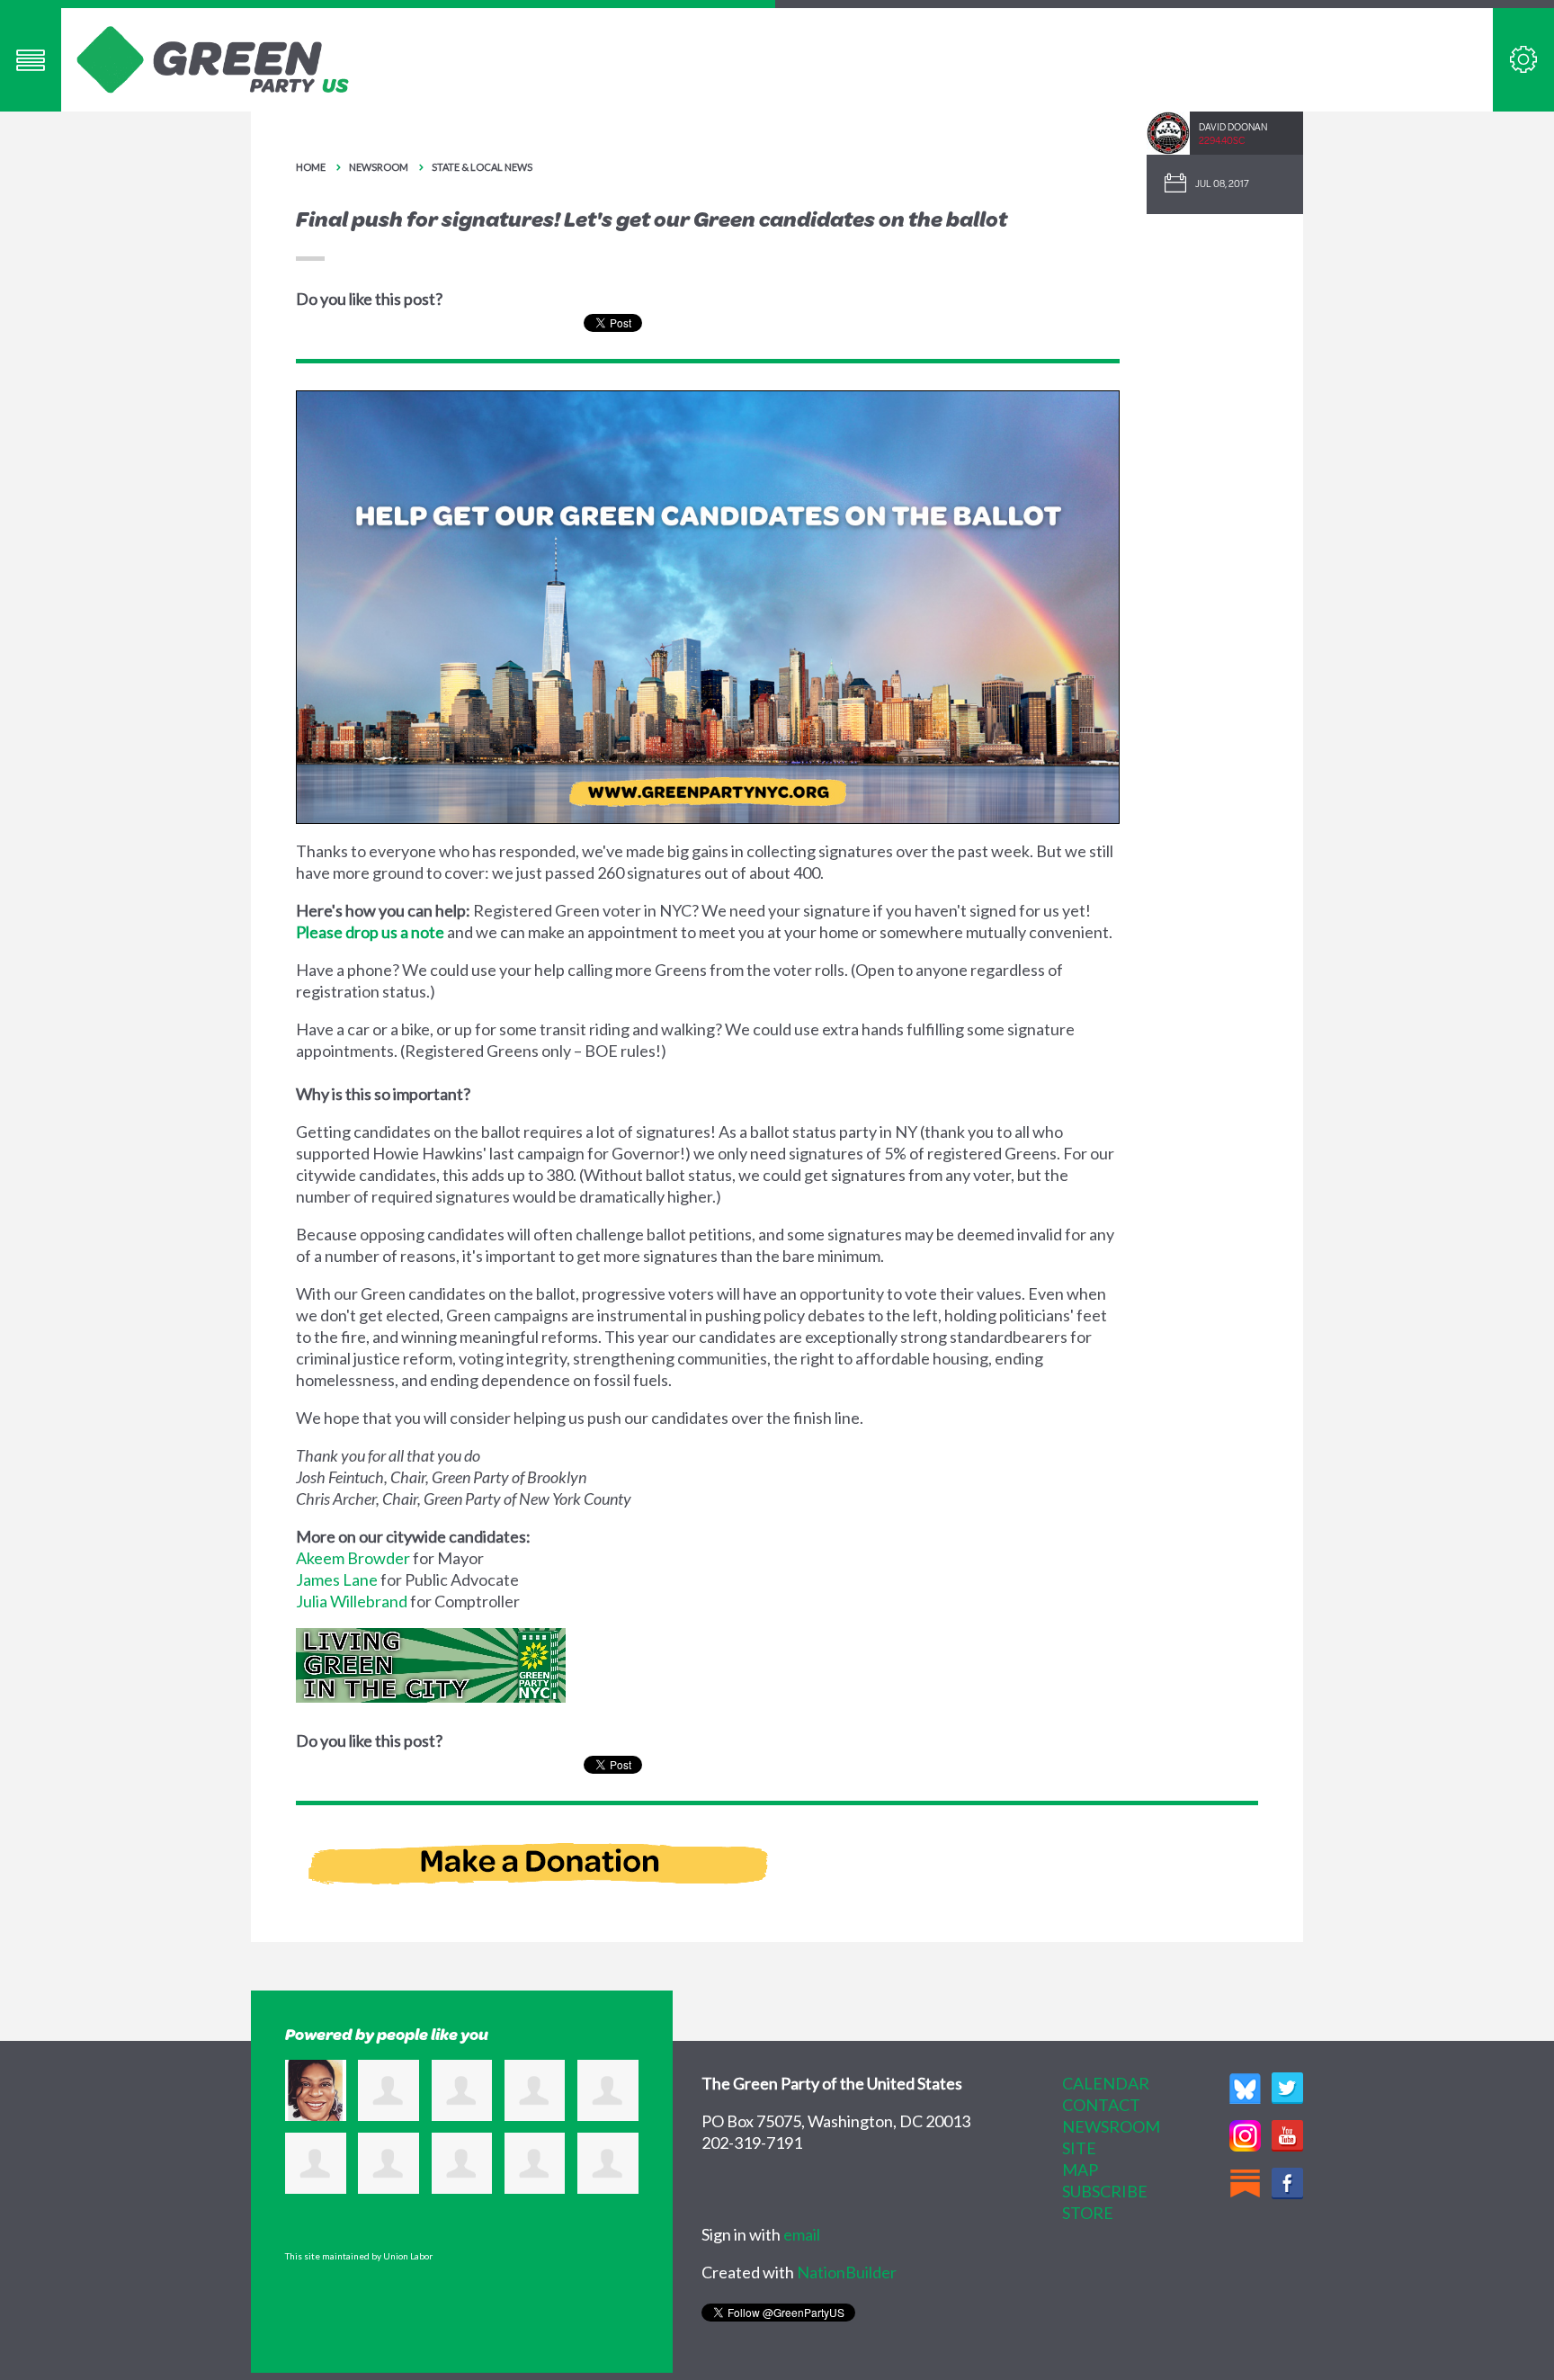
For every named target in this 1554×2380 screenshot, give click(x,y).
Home (311, 167)
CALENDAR (1106, 2083)
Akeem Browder (353, 1558)
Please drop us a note (370, 932)
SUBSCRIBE (1105, 2191)
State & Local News (482, 167)
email (802, 2234)
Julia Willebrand (352, 1601)
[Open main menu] (31, 60)
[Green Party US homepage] (213, 58)
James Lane (337, 1579)
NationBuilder (847, 2272)
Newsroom (379, 167)
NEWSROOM (1111, 2126)
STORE (1088, 2213)
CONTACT (1101, 2105)
